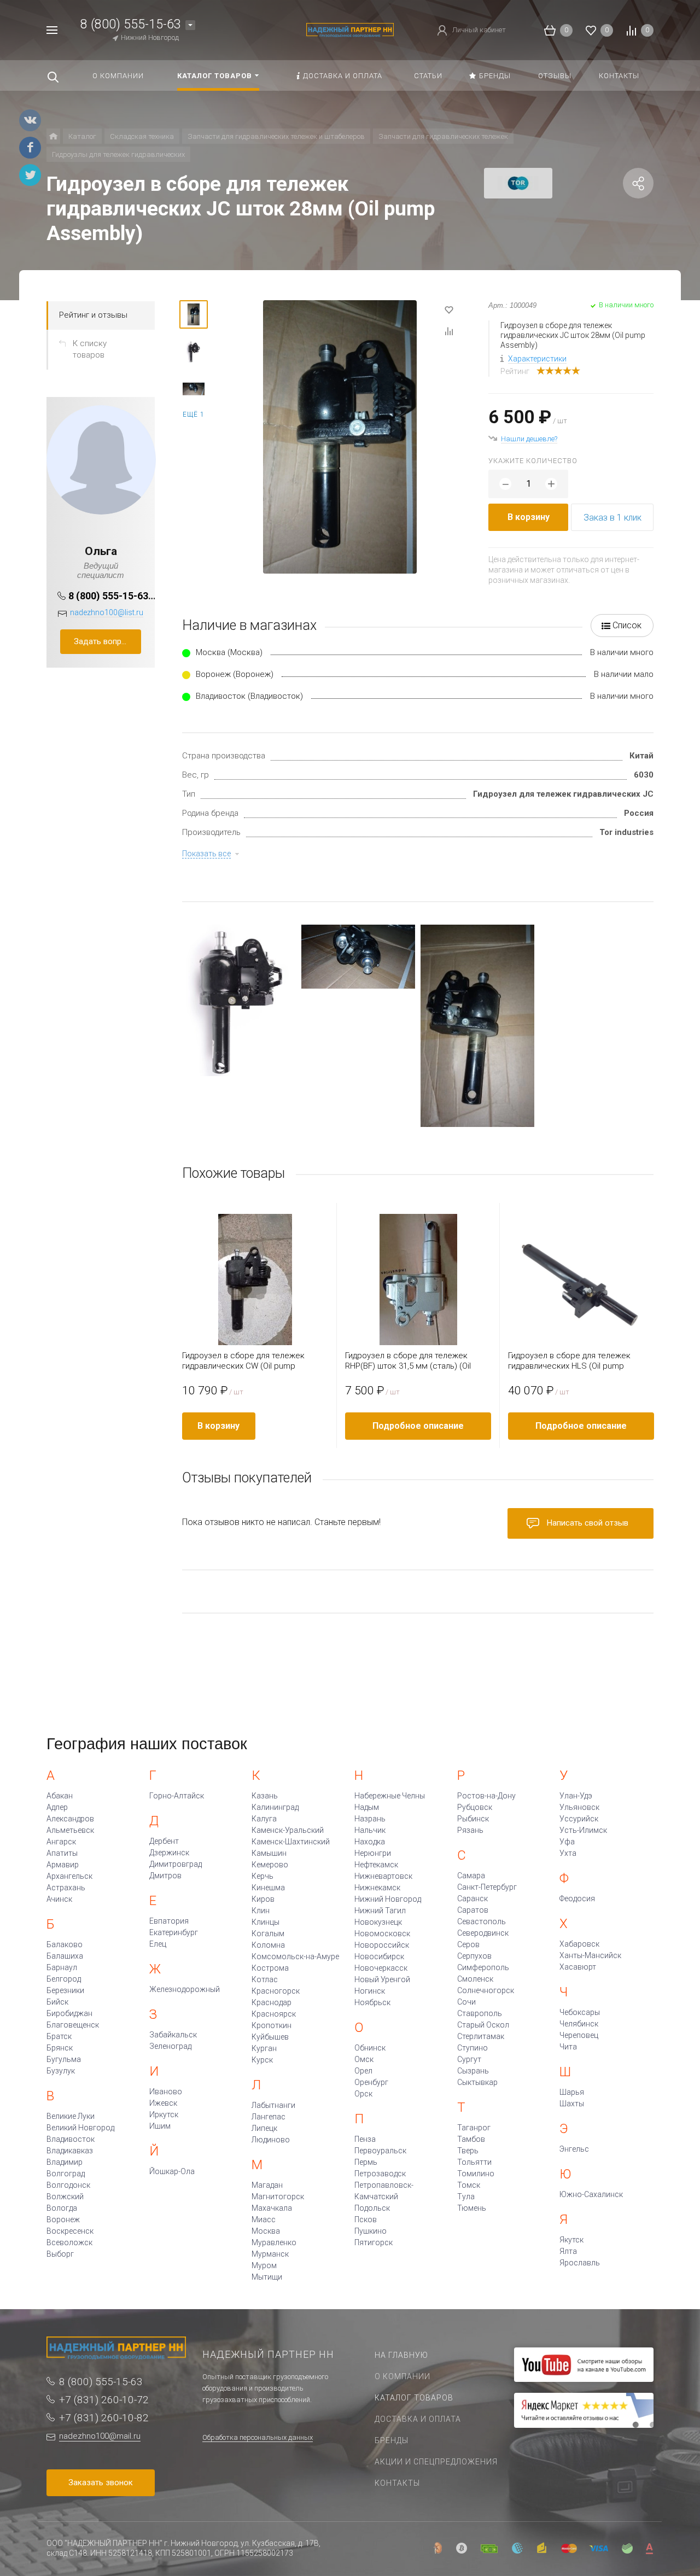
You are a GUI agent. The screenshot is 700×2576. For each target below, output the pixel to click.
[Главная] (53, 136)
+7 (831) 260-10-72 (104, 2400)
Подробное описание (418, 1426)
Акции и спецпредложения (436, 2462)
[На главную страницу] (350, 29)
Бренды (392, 2440)
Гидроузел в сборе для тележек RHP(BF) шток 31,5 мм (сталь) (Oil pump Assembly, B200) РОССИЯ (408, 1361)
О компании (402, 2376)
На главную (401, 2355)
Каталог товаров (414, 2398)
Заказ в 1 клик (612, 518)
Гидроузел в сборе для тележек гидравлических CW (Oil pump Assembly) (243, 1361)
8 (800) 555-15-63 (131, 24)
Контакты (397, 2483)
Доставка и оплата (418, 2419)
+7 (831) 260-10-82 (104, 2418)
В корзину (529, 517)
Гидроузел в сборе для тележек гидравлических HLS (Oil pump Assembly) (569, 1361)
